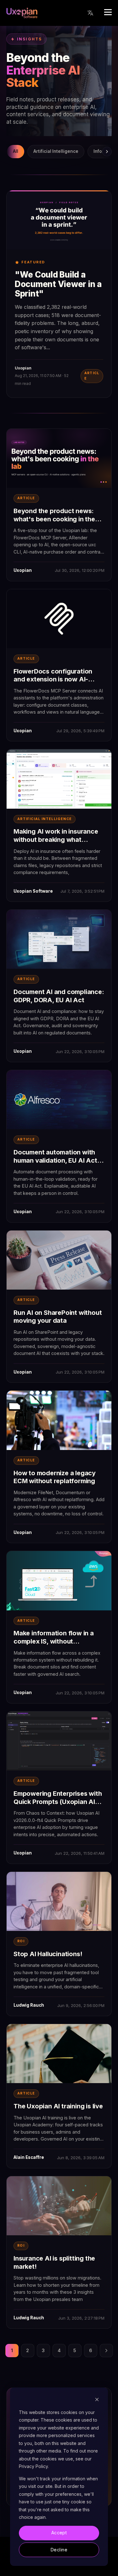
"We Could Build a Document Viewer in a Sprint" (58, 284)
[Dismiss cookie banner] (97, 2400)
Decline (59, 2550)
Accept (59, 2533)
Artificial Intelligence (56, 151)
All (16, 151)
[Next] (107, 152)
